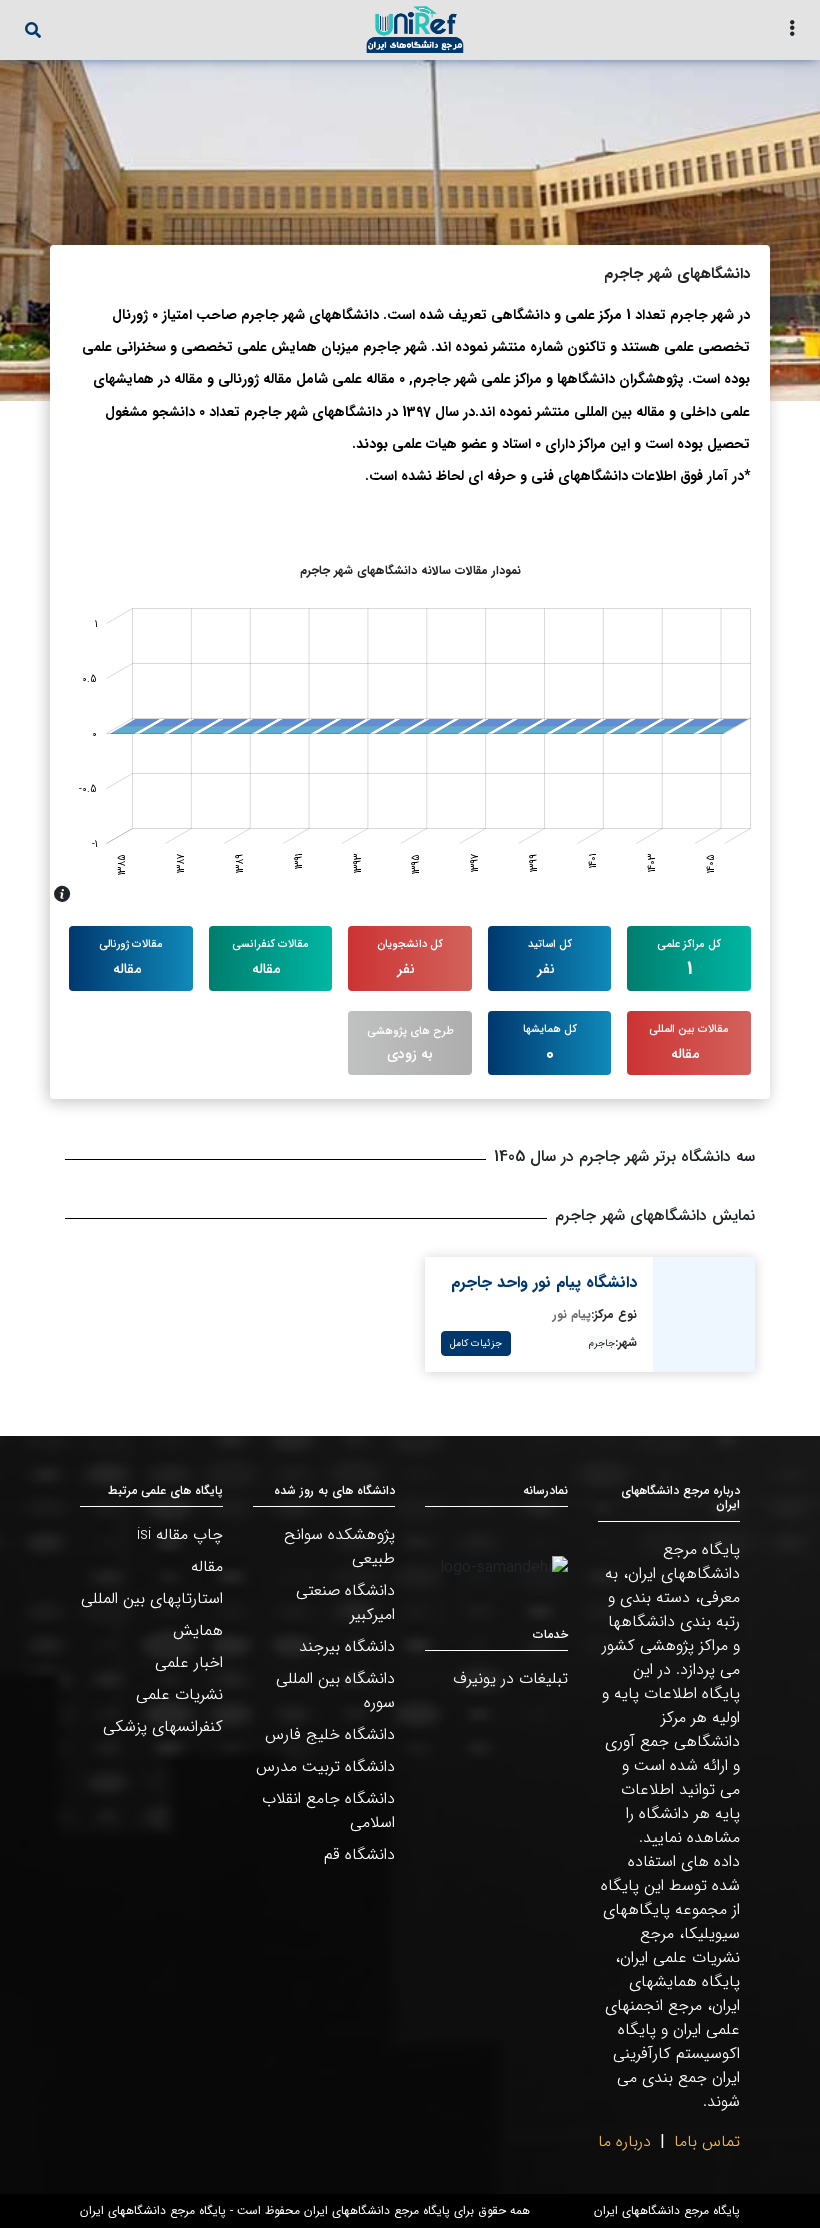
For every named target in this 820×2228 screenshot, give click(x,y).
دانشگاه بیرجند (347, 1646)
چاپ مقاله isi (180, 1534)
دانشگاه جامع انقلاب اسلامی (328, 1810)
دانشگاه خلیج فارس (330, 1734)
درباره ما (624, 2141)
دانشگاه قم (359, 1854)
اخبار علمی (189, 1662)
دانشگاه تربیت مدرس (325, 1766)
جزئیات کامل (476, 1343)
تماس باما (707, 2141)
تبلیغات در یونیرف (510, 1678)
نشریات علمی (179, 1694)
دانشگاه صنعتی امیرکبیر (345, 1602)
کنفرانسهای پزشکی (163, 1726)
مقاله (207, 1566)
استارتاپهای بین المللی (152, 1598)
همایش (198, 1630)
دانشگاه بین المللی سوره (335, 1690)
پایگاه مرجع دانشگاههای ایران (667, 2211)
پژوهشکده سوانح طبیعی (339, 1546)
